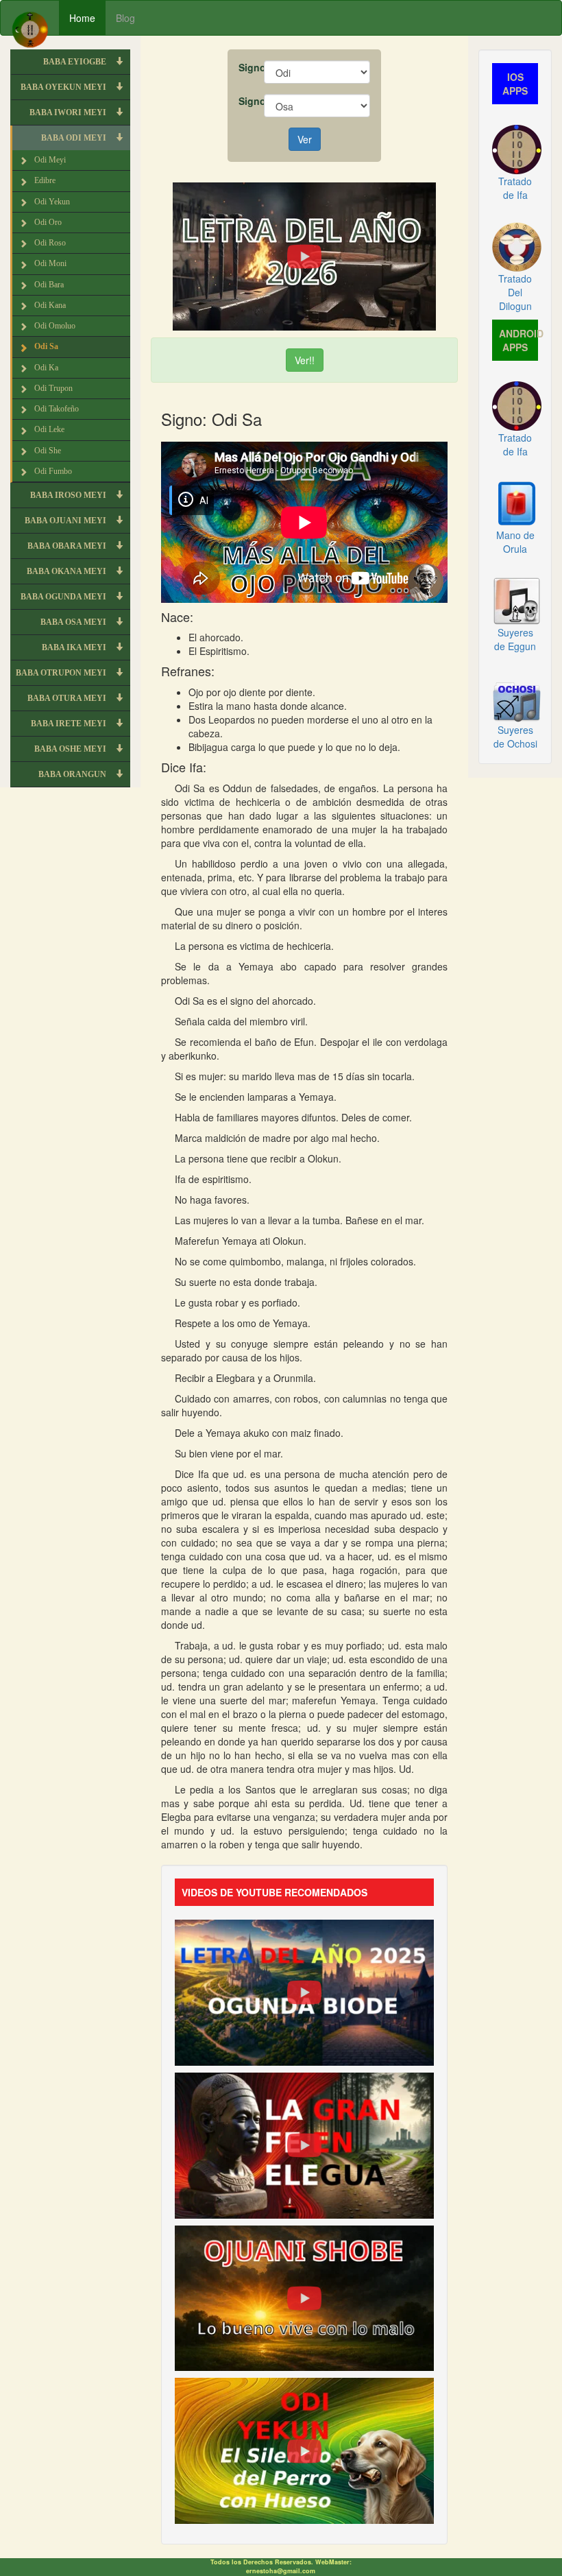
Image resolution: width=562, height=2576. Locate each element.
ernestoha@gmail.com (281, 2571)
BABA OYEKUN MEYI (64, 87)
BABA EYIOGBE (76, 62)
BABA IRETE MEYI (70, 724)
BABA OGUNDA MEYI (64, 597)
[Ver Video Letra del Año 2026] (304, 255)
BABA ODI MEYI (75, 138)
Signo (246, 67)
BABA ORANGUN (73, 774)
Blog (125, 18)
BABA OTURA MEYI (68, 698)
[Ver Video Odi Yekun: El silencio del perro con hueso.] (304, 2450)
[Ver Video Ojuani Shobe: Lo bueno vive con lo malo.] (304, 2297)
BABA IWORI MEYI (69, 112)
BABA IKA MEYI (75, 647)
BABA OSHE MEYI (71, 749)
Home (82, 18)
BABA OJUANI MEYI (66, 521)
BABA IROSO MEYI (69, 495)
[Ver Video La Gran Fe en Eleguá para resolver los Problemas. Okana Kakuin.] (304, 2144)
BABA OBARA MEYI (68, 546)
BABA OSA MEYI (74, 622)
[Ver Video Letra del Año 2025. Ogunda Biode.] (304, 1991)
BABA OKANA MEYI (68, 571)
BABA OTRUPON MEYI (62, 673)
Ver (305, 139)
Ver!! (305, 360)
